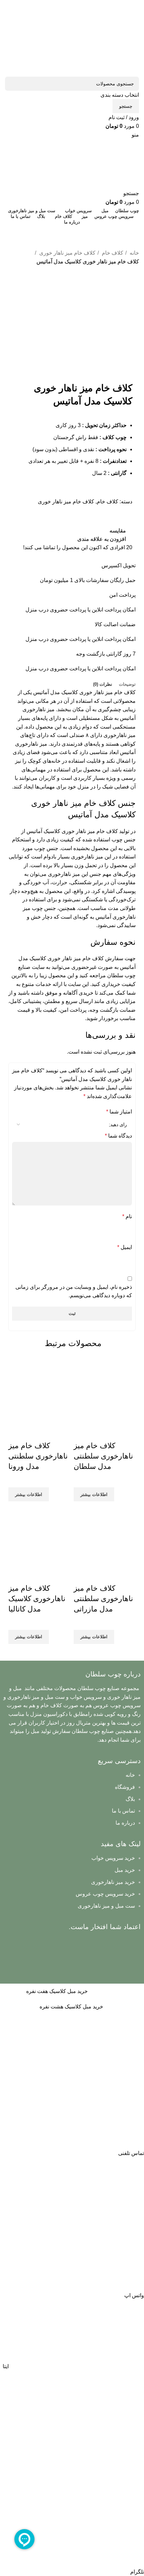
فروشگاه (125, 1787)
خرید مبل (125, 1870)
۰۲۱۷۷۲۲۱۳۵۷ (72, 243)
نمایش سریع (100, 1432)
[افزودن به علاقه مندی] (82, 1432)
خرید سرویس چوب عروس (105, 1894)
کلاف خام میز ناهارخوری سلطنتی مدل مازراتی (103, 1599)
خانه (134, 253)
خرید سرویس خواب (113, 1858)
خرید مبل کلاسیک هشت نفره (71, 2007)
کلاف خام (112, 253)
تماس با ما (123, 1811)
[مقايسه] (118, 1432)
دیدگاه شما (118, 1136)
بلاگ (130, 1799)
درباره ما (125, 1823)
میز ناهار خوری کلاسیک (55, 958)
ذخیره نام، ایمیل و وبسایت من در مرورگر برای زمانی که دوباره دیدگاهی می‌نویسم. (74, 1291)
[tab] (127, 684)
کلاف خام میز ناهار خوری (67, 253)
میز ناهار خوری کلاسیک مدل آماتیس (73, 692)
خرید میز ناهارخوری (113, 1882)
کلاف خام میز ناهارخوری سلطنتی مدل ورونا (38, 1456)
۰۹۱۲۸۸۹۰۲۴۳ (72, 231)
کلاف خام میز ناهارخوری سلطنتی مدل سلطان (103, 1456)
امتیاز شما (119, 1112)
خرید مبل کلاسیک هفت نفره (57, 1991)
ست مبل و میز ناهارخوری (106, 1906)
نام (127, 1216)
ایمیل (125, 1247)
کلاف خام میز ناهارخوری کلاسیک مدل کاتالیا (37, 1599)
